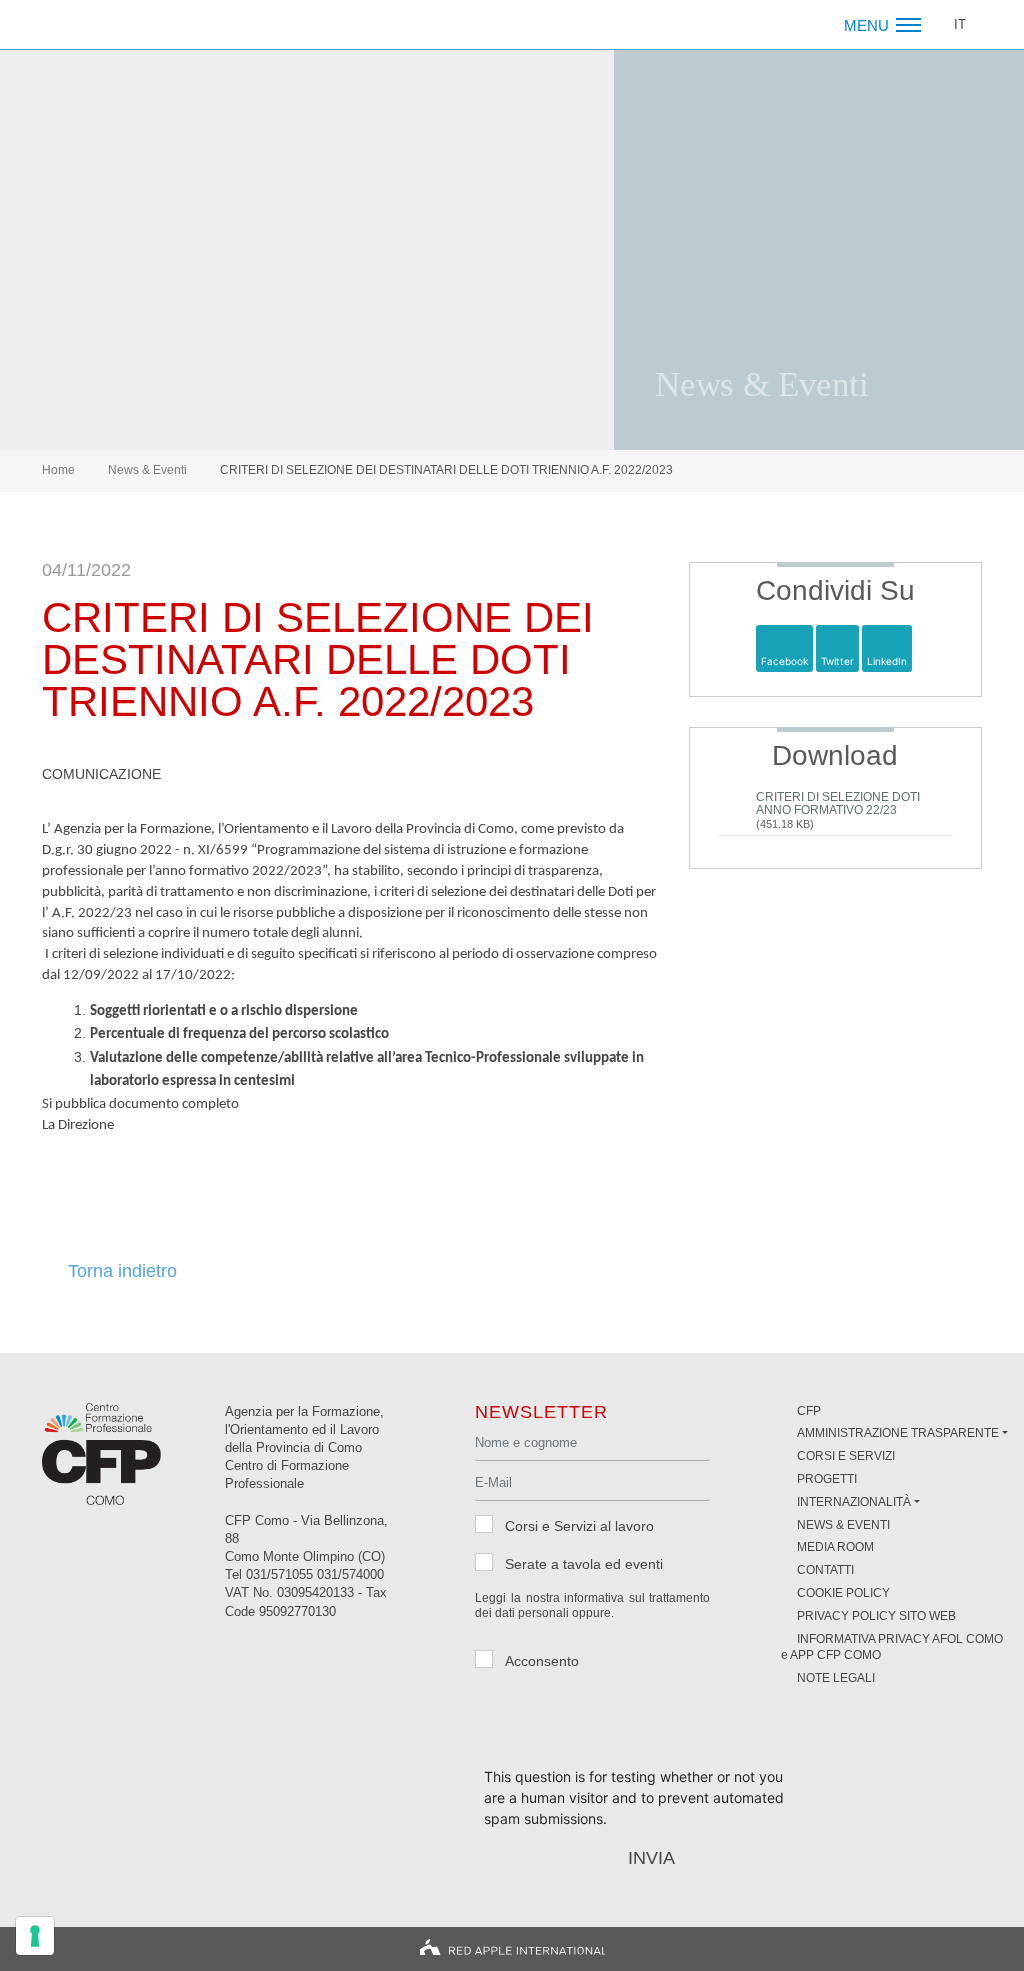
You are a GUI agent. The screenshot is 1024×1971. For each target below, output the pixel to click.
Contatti (825, 1570)
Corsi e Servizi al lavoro (579, 1526)
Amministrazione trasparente (898, 1433)
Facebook (784, 661)
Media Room (835, 1547)
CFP (809, 1411)
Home (58, 470)
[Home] (119, 25)
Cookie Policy (843, 1593)
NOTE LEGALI (836, 1678)
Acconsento (542, 1661)
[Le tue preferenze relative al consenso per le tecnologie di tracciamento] (35, 1936)
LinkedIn (887, 661)
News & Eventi (147, 470)
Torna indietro (122, 1272)
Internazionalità (854, 1502)
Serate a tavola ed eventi (584, 1564)
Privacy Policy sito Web (876, 1616)
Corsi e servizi (846, 1456)
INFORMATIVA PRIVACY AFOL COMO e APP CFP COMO (892, 1647)
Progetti (827, 1479)
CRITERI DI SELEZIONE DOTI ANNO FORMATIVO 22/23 (838, 804)
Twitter (837, 661)
